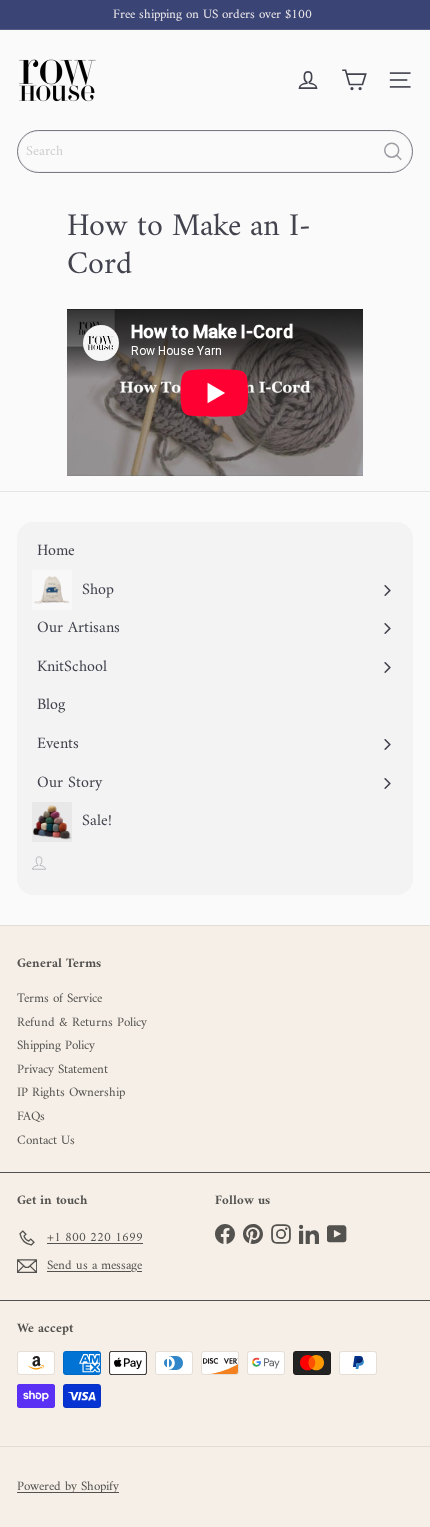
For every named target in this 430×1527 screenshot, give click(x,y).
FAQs (31, 1116)
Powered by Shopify (68, 1487)
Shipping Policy (56, 1045)
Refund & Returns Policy (82, 1022)
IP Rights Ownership (71, 1092)
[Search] (393, 151)
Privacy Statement (62, 1069)
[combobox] (215, 151)
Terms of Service (59, 998)
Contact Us (46, 1140)
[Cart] (354, 80)
